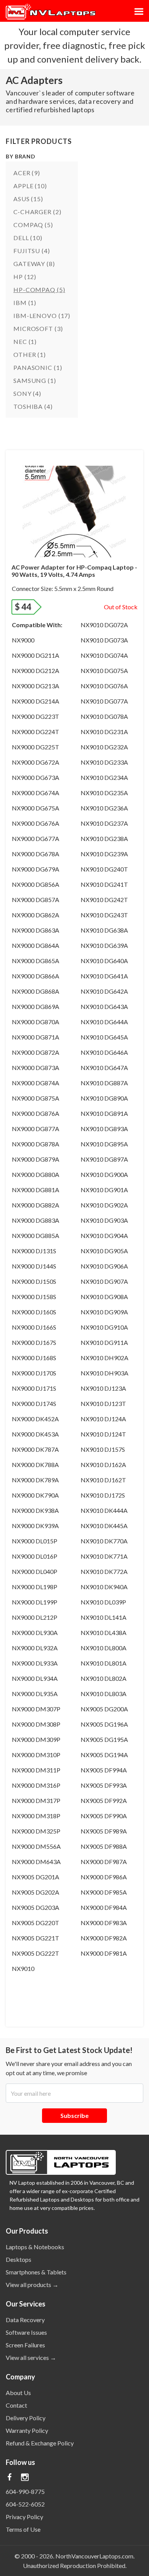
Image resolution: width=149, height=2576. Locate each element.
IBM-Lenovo (42, 316)
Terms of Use (23, 2529)
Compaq (33, 225)
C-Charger (37, 212)
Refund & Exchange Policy (40, 2443)
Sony (27, 393)
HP (25, 277)
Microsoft (38, 328)
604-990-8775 (25, 2491)
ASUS (28, 199)
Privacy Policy (24, 2517)
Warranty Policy (27, 2430)
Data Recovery (25, 2320)
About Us (18, 2393)
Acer (27, 173)
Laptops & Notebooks (35, 2247)
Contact (16, 2405)
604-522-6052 (25, 2504)
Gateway (34, 264)
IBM (25, 303)
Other (30, 354)
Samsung (35, 380)
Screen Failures (25, 2345)
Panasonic (38, 367)
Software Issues (26, 2332)
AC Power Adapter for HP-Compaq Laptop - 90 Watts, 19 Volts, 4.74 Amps (74, 571)
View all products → (32, 2285)
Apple (30, 186)
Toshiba (33, 406)
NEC (25, 341)
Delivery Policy (26, 2418)
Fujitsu (32, 251)
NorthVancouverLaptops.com (94, 2556)
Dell (28, 238)
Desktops (19, 2259)
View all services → (31, 2357)
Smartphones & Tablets (36, 2272)
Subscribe (74, 2115)
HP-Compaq (39, 290)
